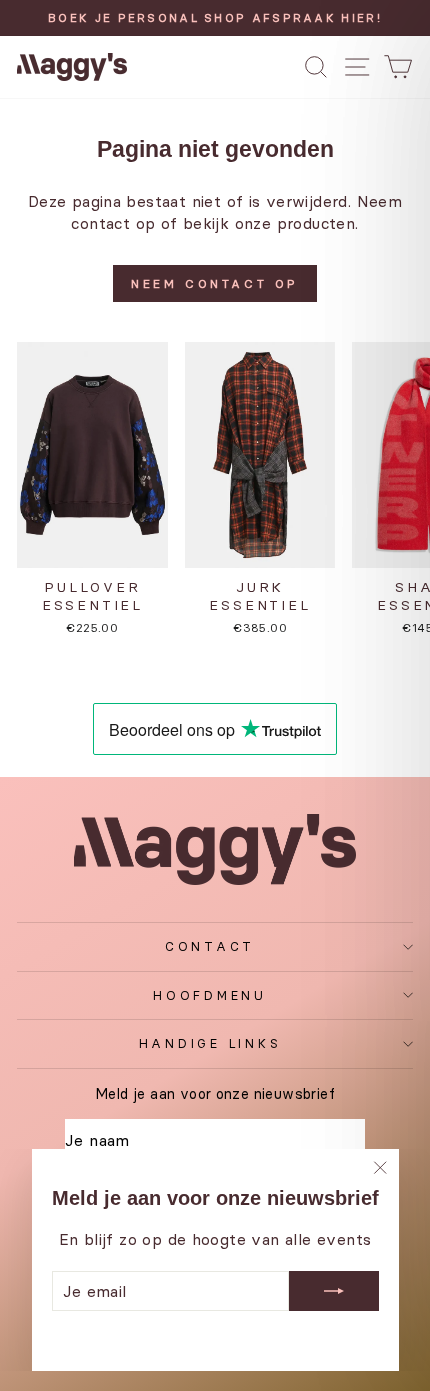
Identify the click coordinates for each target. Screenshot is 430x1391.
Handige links (210, 1043)
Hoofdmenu (210, 995)
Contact (210, 946)
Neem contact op (215, 283)
